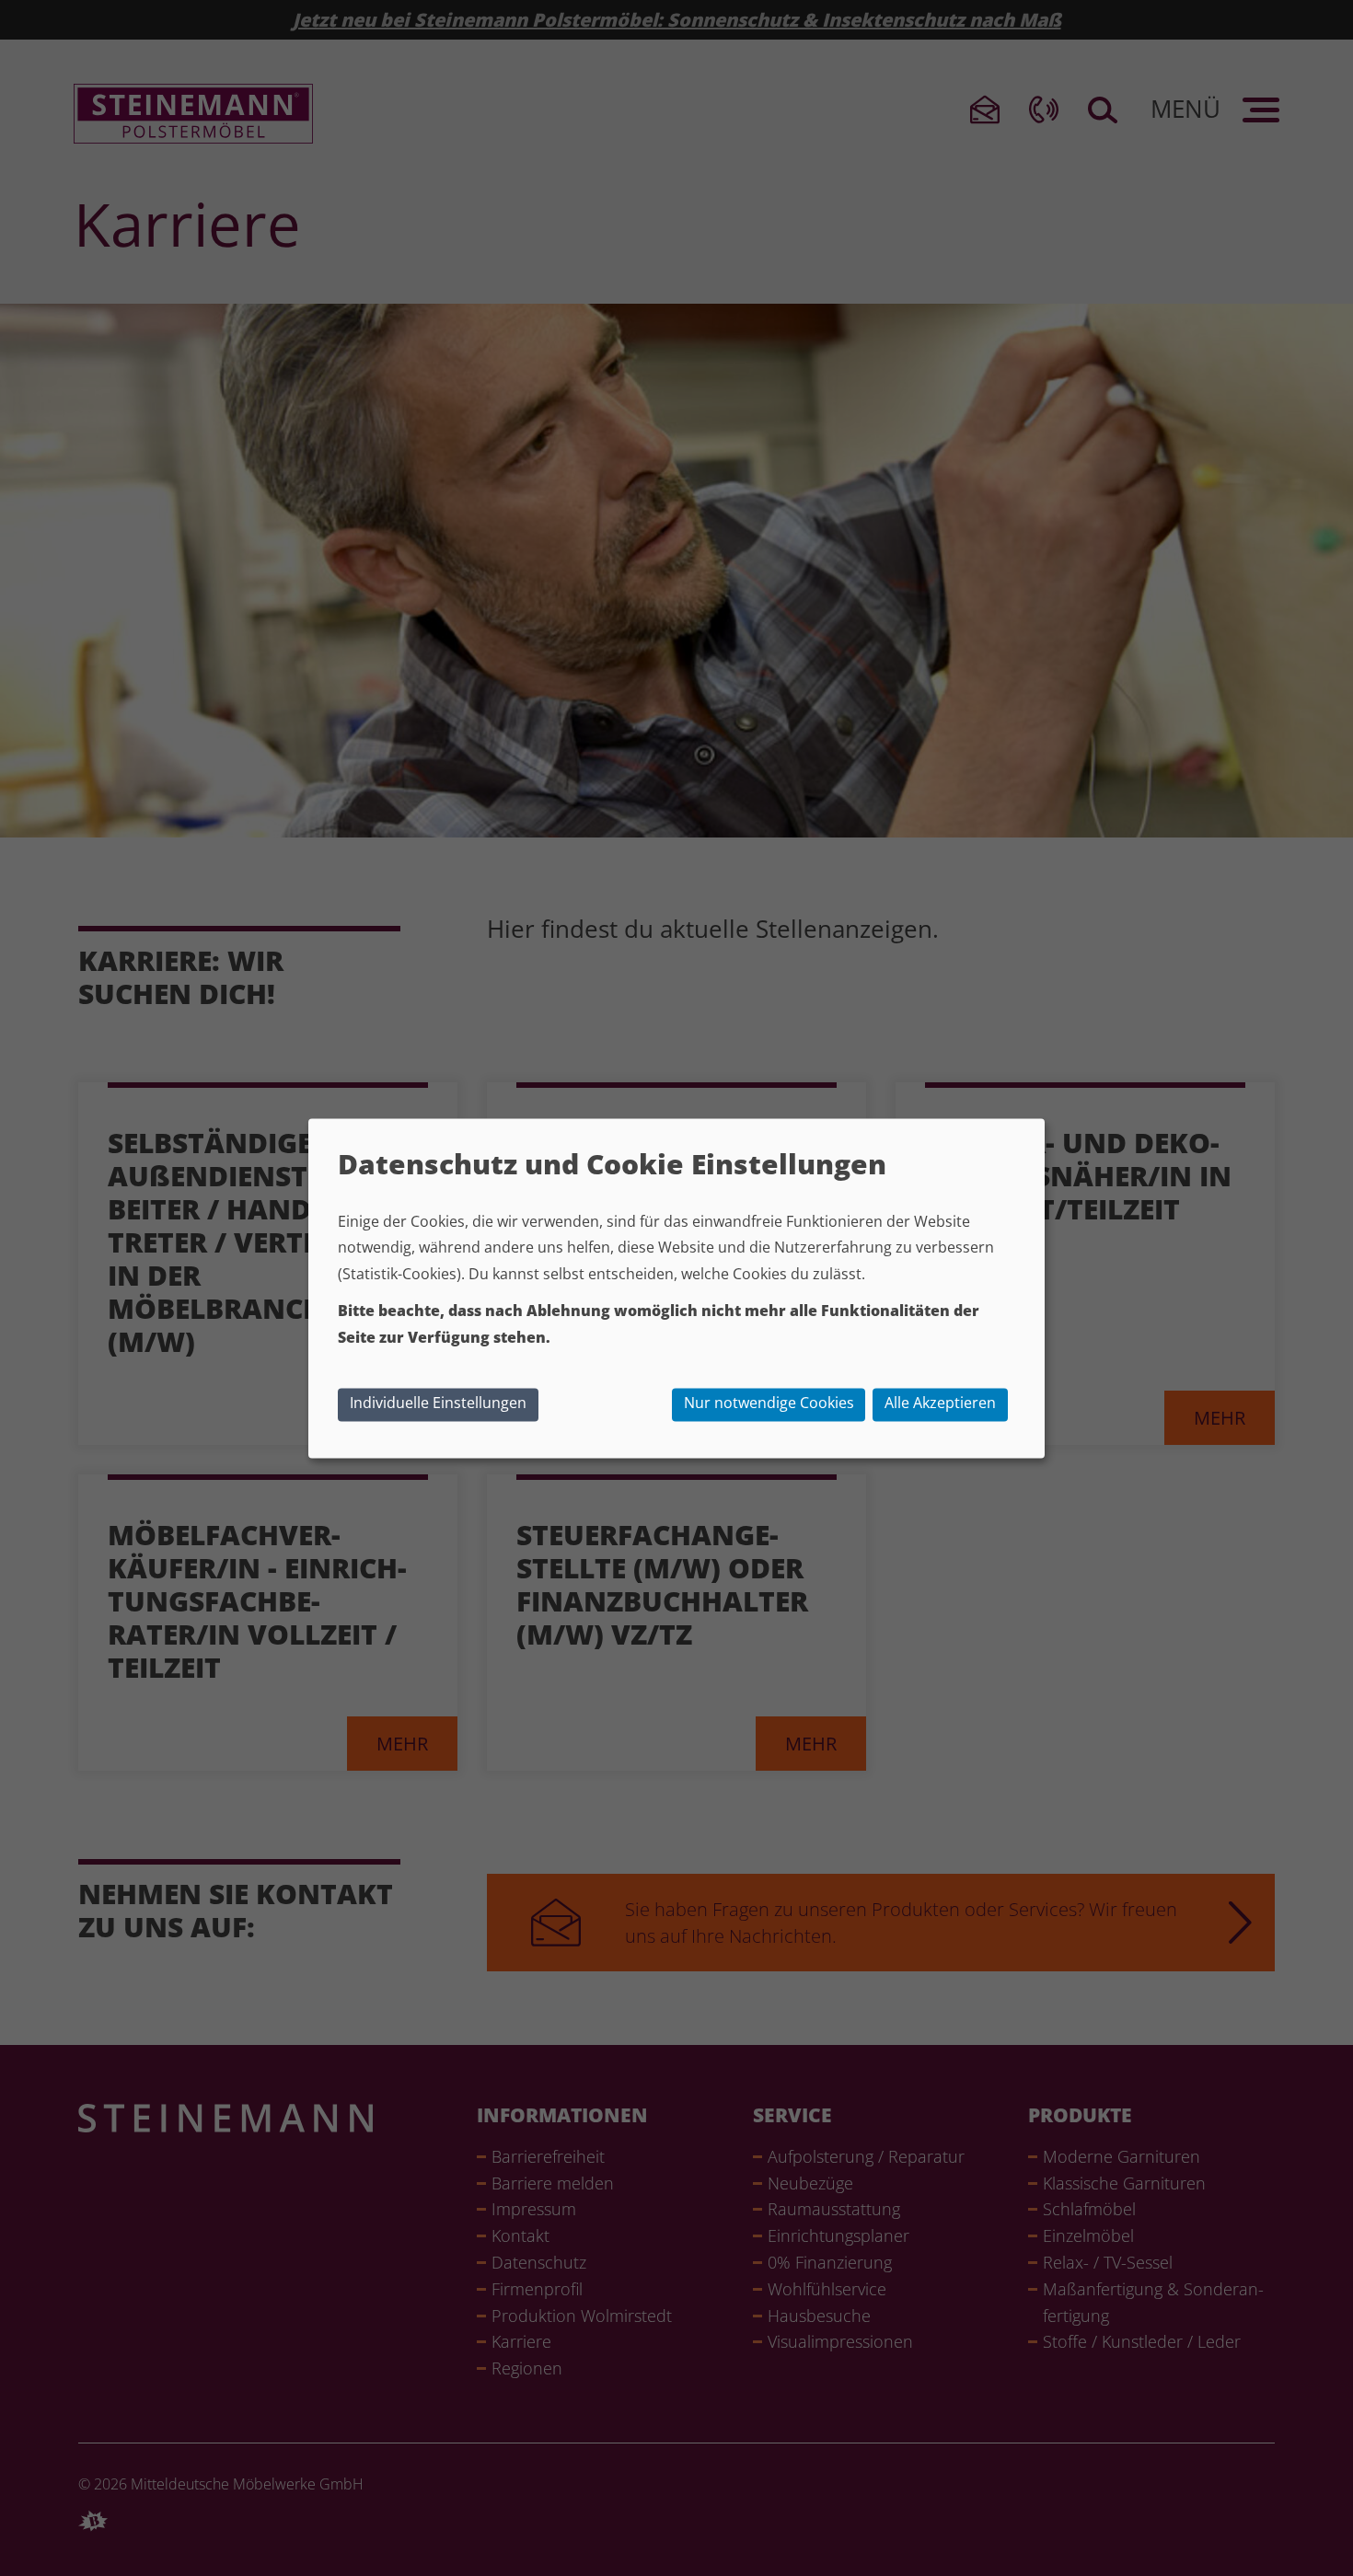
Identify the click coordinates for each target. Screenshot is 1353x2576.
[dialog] (676, 1288)
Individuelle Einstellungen (438, 1403)
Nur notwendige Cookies (769, 1403)
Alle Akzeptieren (940, 1403)
